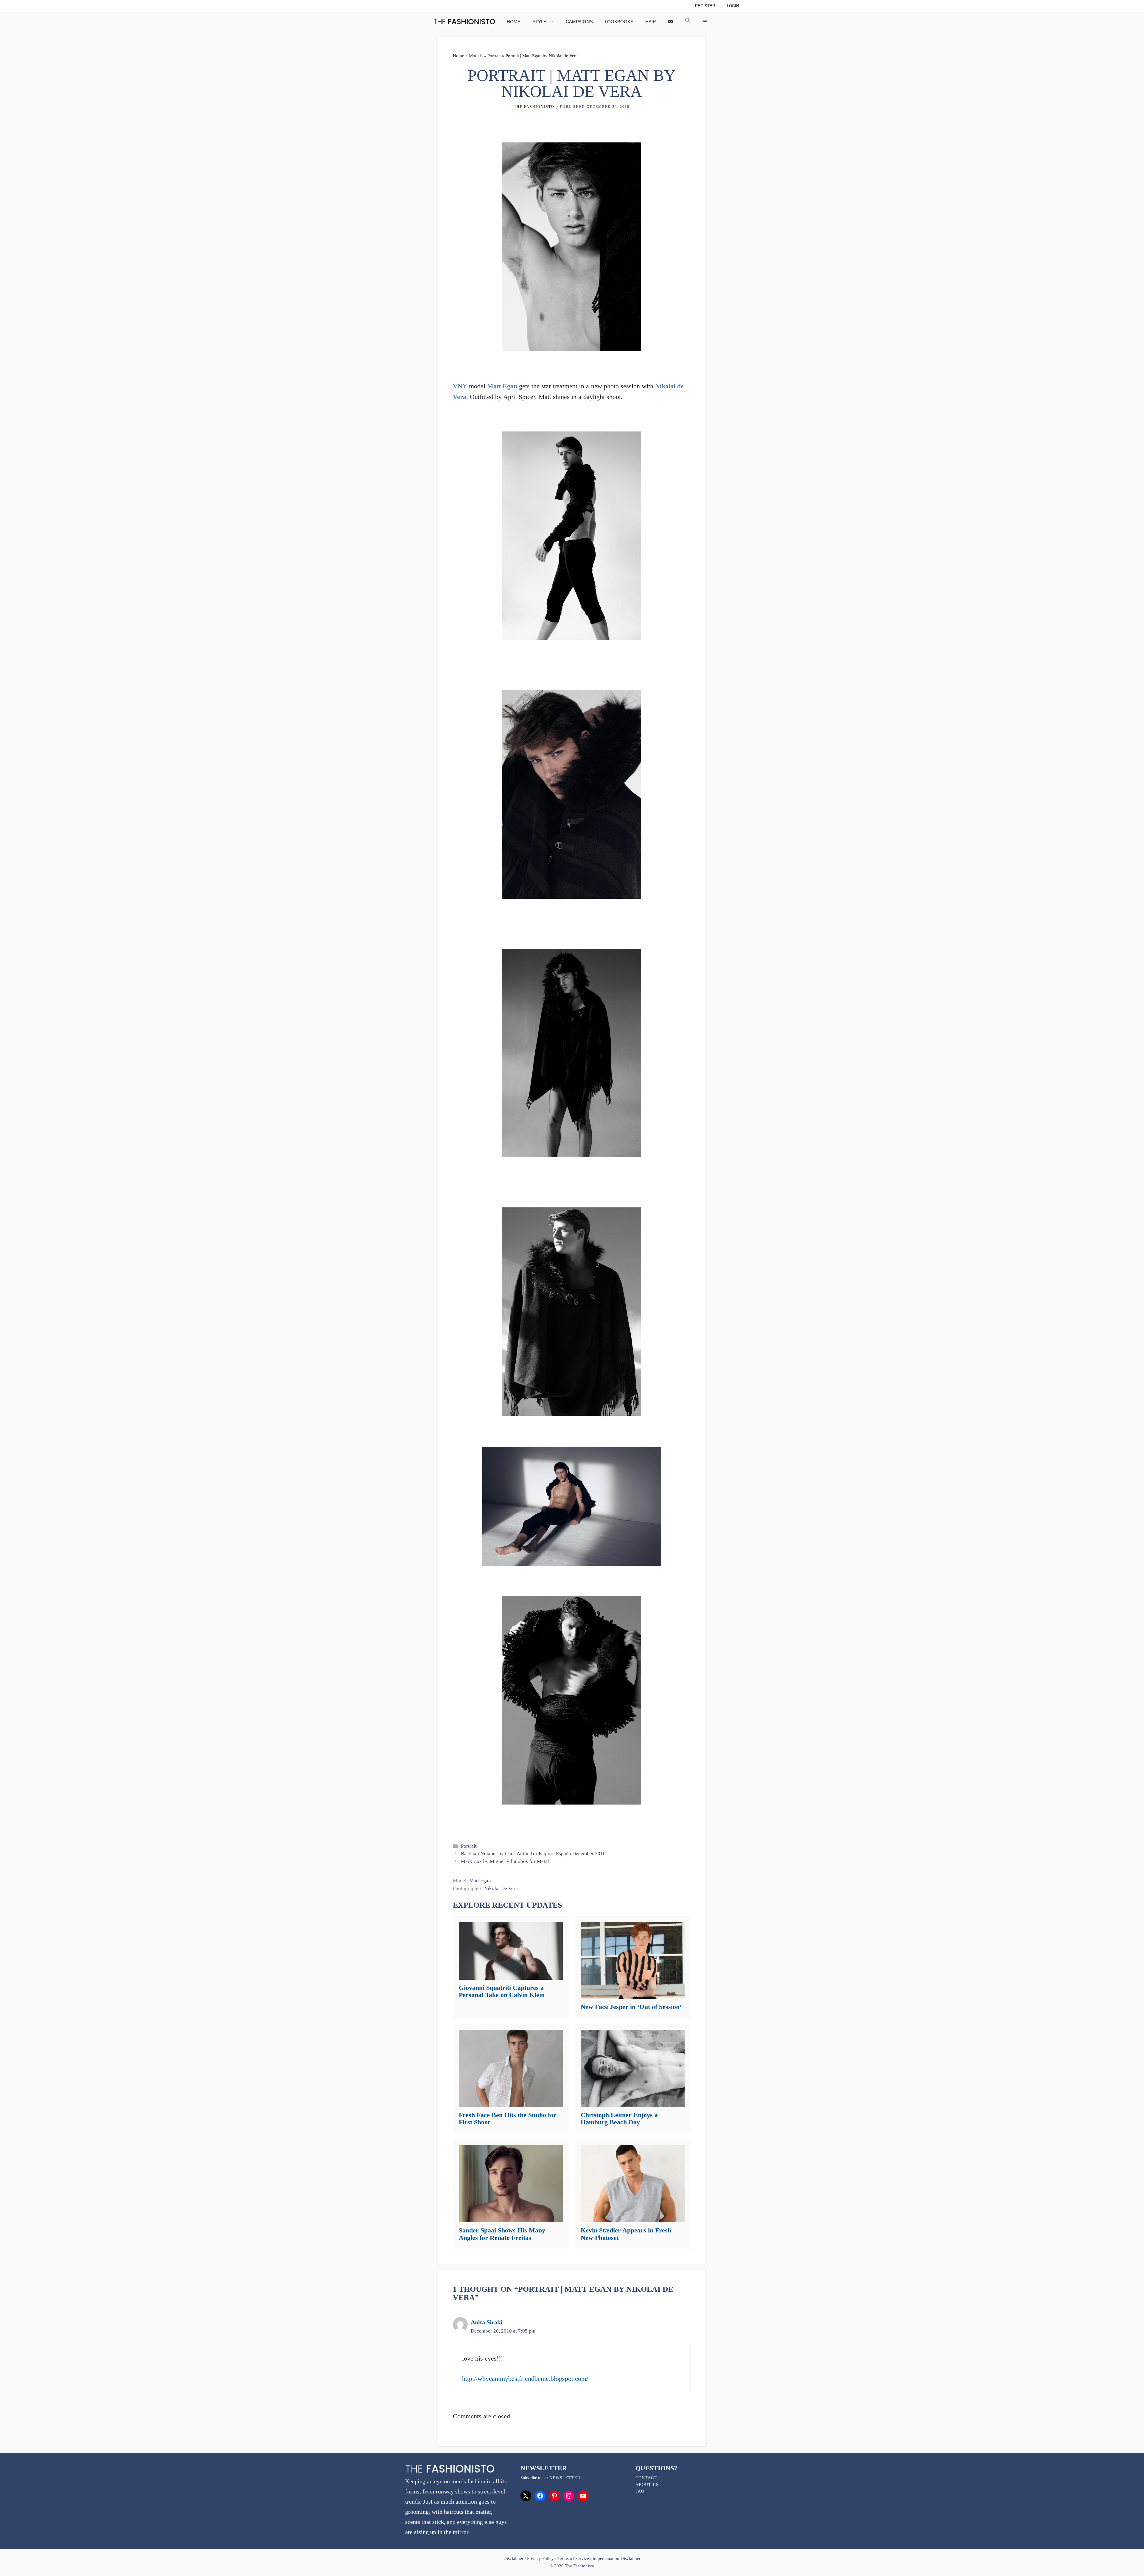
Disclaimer (514, 2558)
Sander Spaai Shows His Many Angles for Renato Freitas (502, 2234)
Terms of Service (573, 2558)
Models (476, 56)
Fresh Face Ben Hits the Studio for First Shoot (508, 2118)
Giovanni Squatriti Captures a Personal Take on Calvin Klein (502, 1991)
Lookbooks (619, 22)
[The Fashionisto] (464, 22)
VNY (460, 386)
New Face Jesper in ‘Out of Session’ (631, 2007)
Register (705, 6)
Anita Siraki (486, 2322)
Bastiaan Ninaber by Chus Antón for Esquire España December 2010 (533, 1854)
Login (733, 6)
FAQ (640, 2491)
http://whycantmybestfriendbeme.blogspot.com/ (525, 2379)
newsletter (565, 2478)
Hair (651, 22)
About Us (647, 2485)
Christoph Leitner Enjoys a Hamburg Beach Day (619, 2118)
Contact (646, 2478)
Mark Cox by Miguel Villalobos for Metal (505, 1861)
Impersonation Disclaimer (617, 2558)
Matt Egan (502, 386)
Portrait (494, 56)
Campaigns (579, 22)
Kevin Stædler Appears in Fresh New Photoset (626, 2234)
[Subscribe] (670, 22)
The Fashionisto (534, 107)
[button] (688, 22)
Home (514, 22)
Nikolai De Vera (501, 1888)
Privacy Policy (540, 2558)
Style (539, 22)
